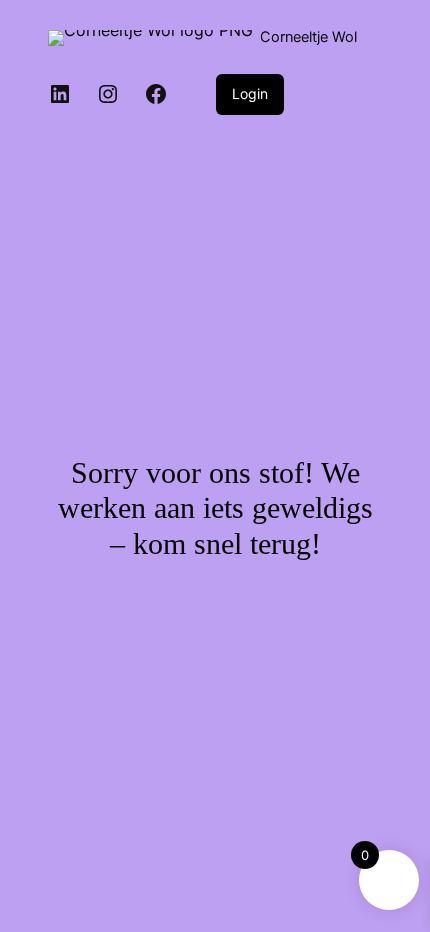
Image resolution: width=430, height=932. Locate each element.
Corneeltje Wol (308, 37)
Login (250, 93)
